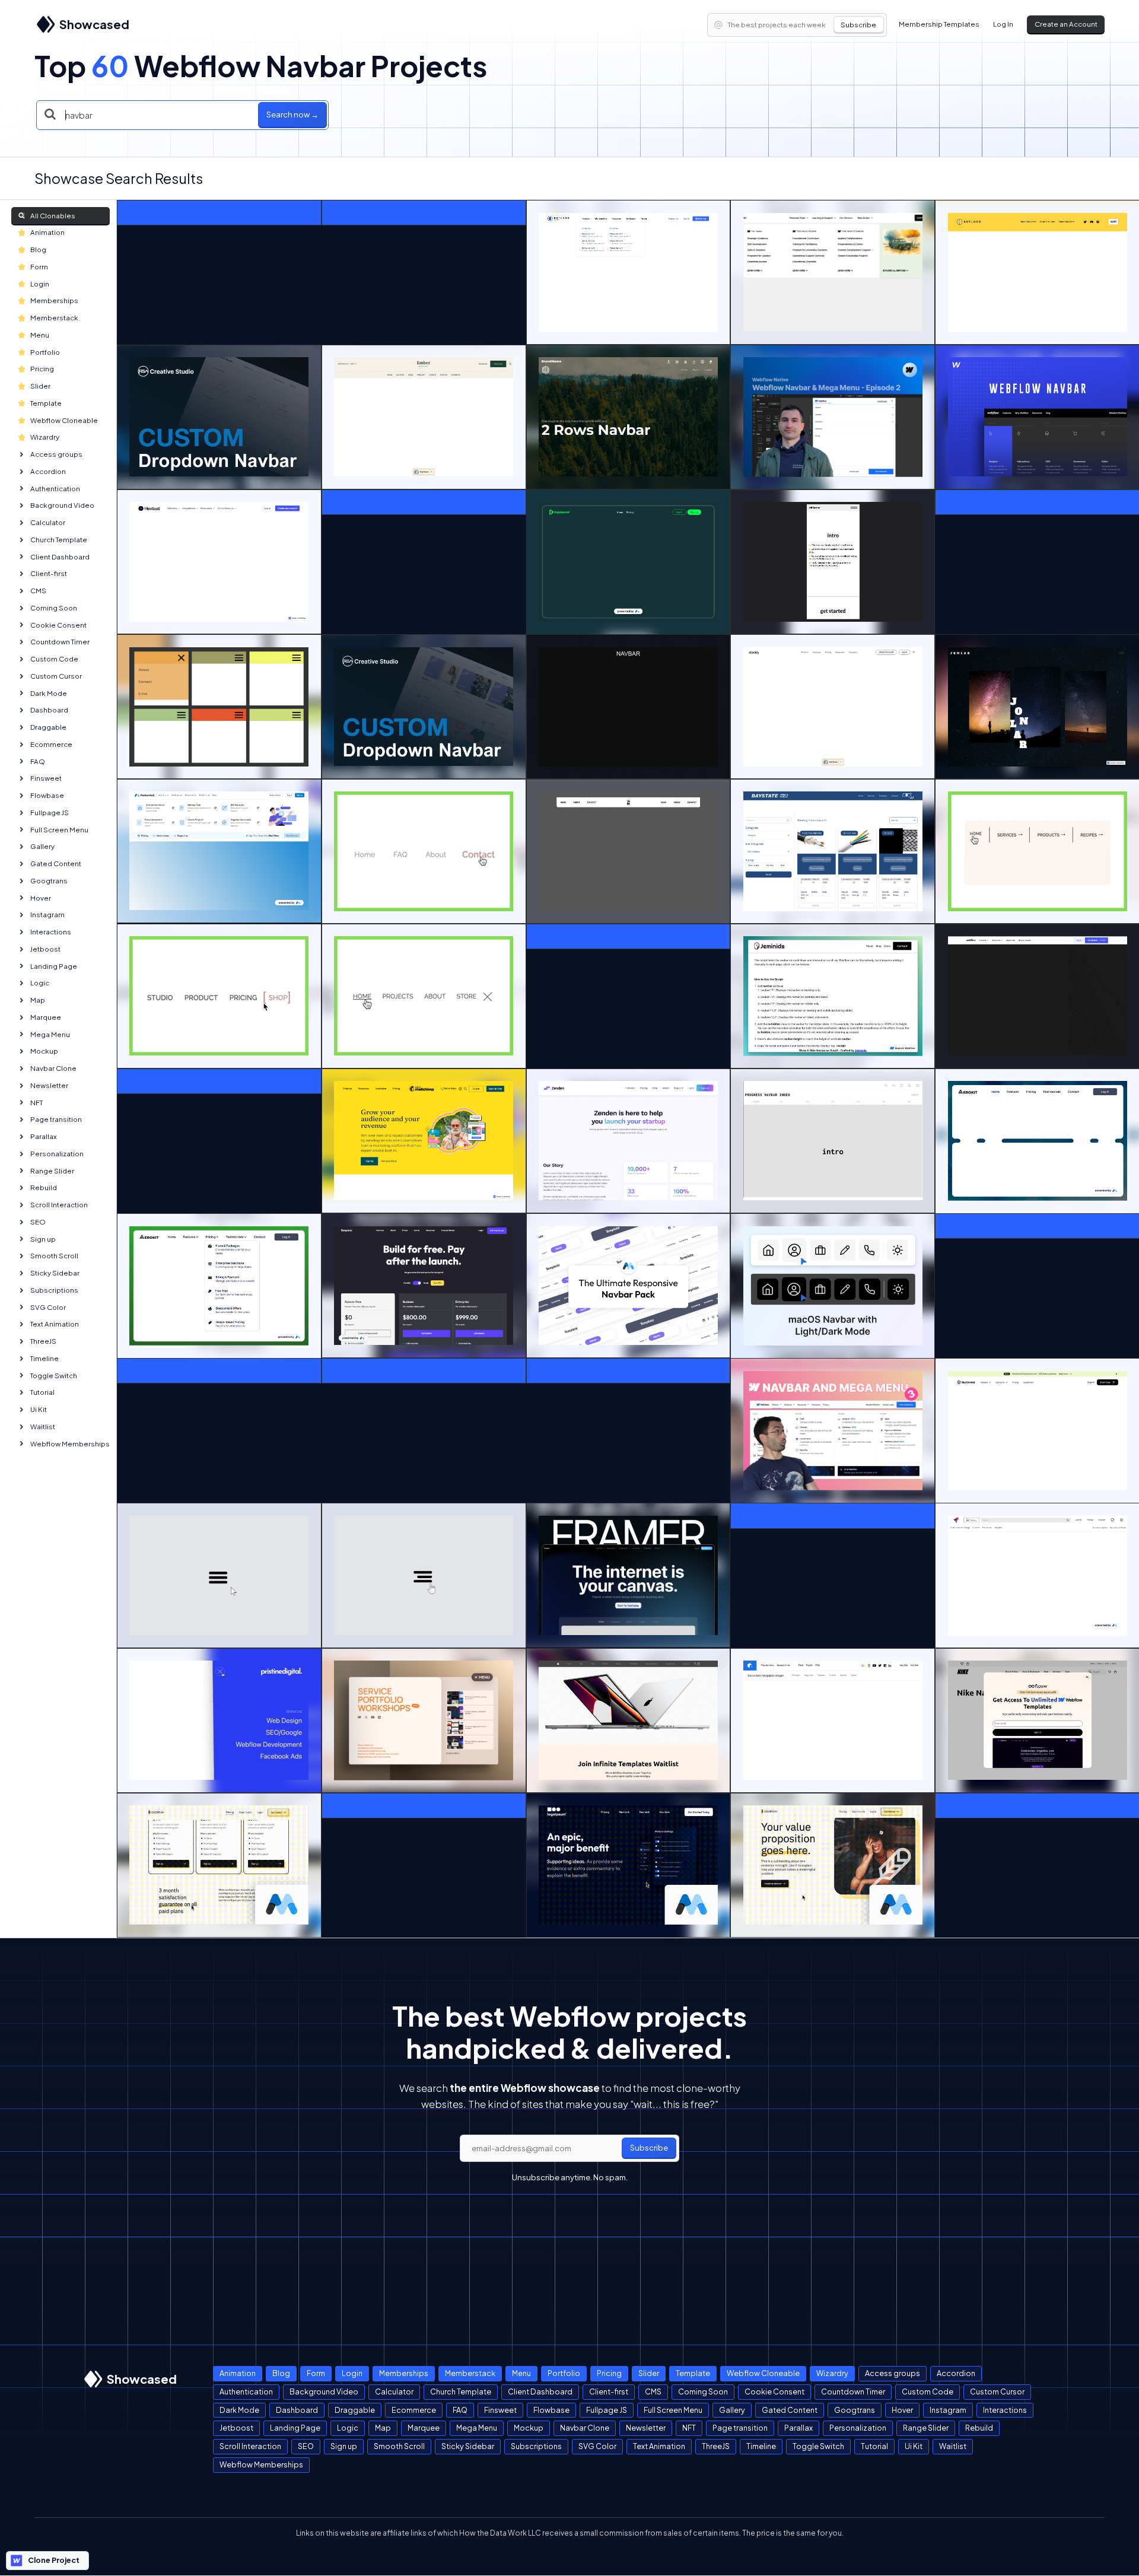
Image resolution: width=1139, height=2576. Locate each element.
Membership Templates (939, 24)
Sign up (43, 1239)
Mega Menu (50, 1034)
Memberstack (54, 318)
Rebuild (44, 1187)
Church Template (59, 540)
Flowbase (47, 795)
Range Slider (52, 1171)
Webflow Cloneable (64, 420)
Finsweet (46, 778)
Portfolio (45, 352)
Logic (40, 983)
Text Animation (55, 1324)
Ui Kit (39, 1409)
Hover (41, 898)
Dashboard (49, 710)
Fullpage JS (50, 812)
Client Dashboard (60, 557)
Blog (38, 249)
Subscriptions (54, 1290)
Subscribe (858, 25)
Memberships (54, 300)
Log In (1003, 24)
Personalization (57, 1154)
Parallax (44, 1136)
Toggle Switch (54, 1376)
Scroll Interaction (59, 1205)
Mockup (44, 1051)
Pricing (42, 369)
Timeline (44, 1358)
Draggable (48, 727)
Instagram (47, 915)
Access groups (56, 454)
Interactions (51, 932)
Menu (40, 335)
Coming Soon (54, 608)
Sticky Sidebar (55, 1273)
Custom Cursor (56, 676)
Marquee (46, 1017)
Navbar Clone (53, 1068)
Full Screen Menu (59, 830)
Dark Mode (49, 693)
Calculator (48, 522)
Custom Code (54, 659)
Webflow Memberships (70, 1444)
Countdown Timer (60, 642)
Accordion (48, 471)
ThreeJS (43, 1341)
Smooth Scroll (54, 1256)
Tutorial (42, 1392)
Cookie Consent (58, 625)
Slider (40, 386)
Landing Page (54, 966)
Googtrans (49, 881)
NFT (36, 1103)
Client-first (49, 573)
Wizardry (45, 437)
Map (38, 1000)
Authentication (55, 489)
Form (39, 267)
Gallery (42, 846)
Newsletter (49, 1085)
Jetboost (45, 949)
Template (46, 403)
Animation (47, 232)
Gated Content (56, 864)
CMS (38, 591)
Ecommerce (51, 744)
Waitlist (43, 1427)
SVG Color (48, 1307)
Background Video (62, 505)
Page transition (56, 1119)
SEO (38, 1222)
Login (40, 284)
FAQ (38, 761)
